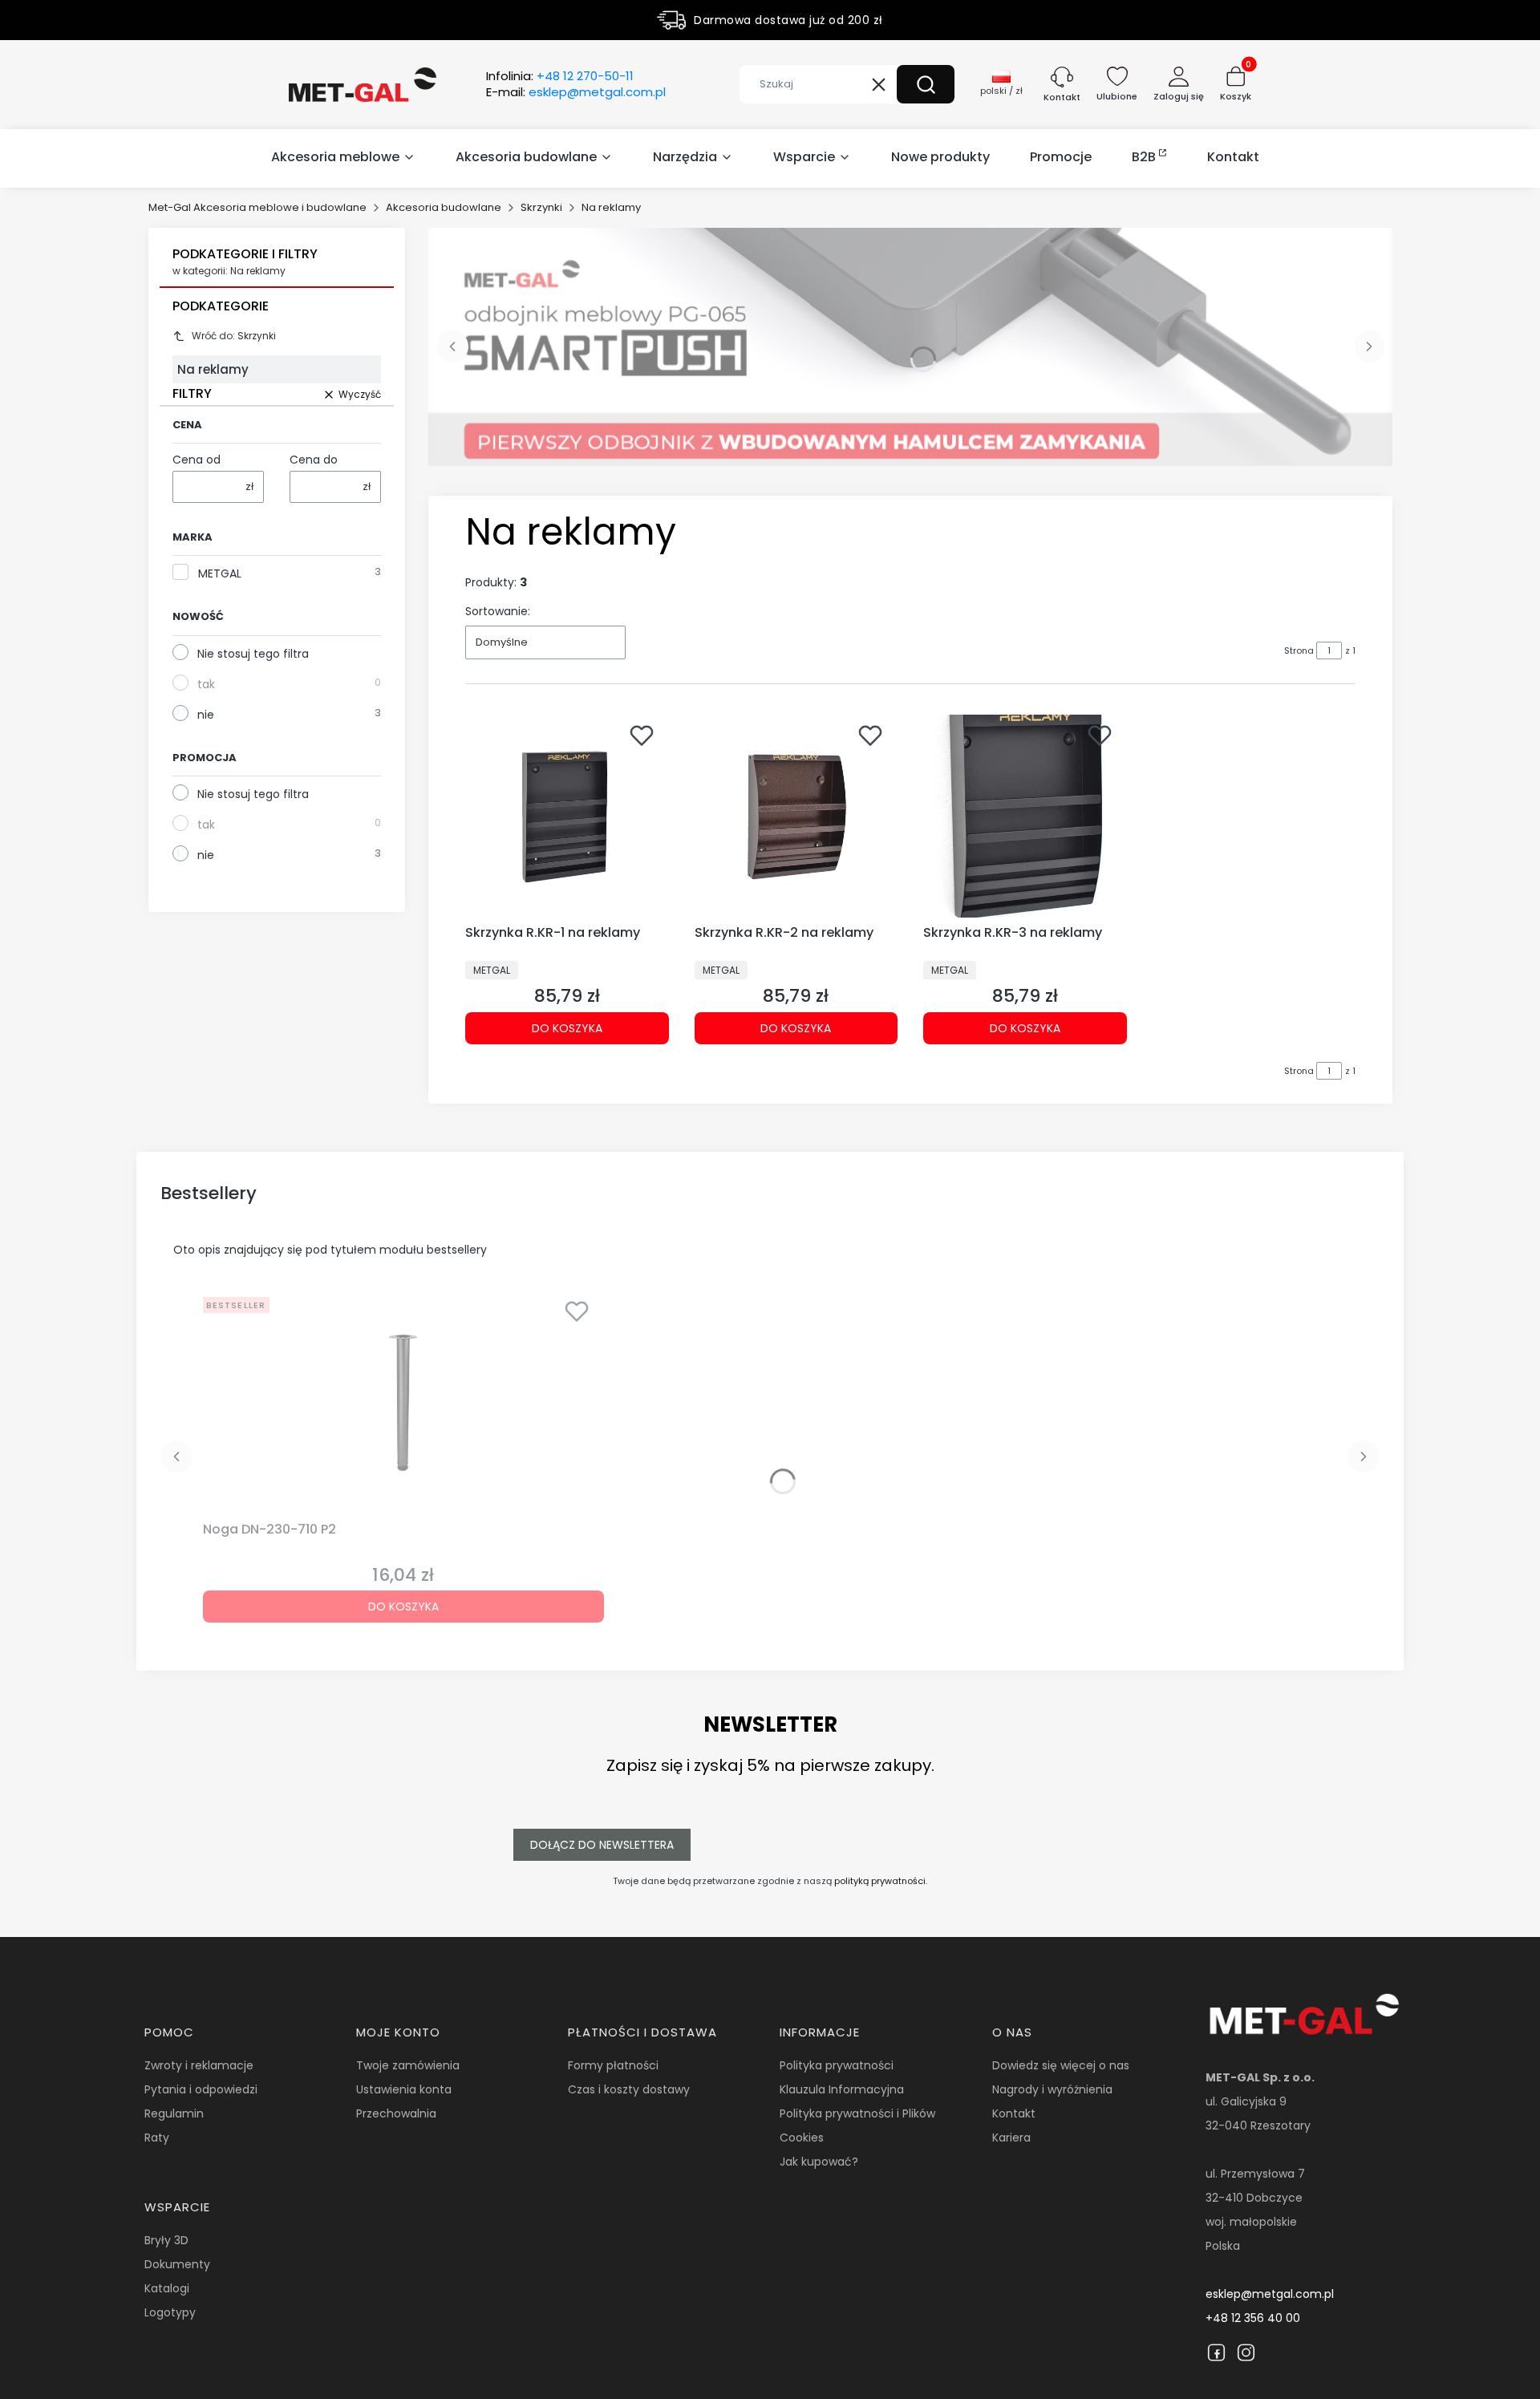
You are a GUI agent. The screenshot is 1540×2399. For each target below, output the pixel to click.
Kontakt (1014, 2113)
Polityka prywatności (837, 2065)
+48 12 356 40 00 (1253, 2318)
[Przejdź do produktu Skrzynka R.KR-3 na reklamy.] (1025, 817)
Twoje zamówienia (408, 2065)
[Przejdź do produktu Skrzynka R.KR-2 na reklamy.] (796, 817)
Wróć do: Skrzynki (234, 336)
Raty (157, 2138)
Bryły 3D (166, 2240)
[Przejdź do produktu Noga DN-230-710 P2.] (403, 1403)
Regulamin (174, 2113)
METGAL (220, 573)
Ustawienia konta (404, 2089)
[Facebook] (1216, 2352)
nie (206, 715)
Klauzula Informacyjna (842, 2089)
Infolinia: (560, 76)
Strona (1299, 650)
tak (206, 684)
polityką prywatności (880, 1881)
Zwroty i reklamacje (199, 2065)
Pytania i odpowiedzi (201, 2089)
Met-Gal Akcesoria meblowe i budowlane (257, 207)
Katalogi (167, 2288)
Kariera (1011, 2138)
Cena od (197, 460)
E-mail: (576, 92)
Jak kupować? (819, 2162)
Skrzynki (541, 207)
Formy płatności (613, 2065)
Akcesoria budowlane (444, 207)
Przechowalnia (396, 2113)
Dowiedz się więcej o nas (1061, 2065)
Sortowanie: (498, 611)
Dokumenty (177, 2264)
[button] (926, 84)
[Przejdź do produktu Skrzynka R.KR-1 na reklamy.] (567, 817)
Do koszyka (567, 1028)
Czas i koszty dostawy (629, 2089)
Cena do (314, 460)
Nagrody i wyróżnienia (1052, 2089)
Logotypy (170, 2312)
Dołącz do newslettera (602, 1845)
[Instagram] (1246, 2352)
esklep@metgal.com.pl (1270, 2294)
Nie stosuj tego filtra (253, 654)
